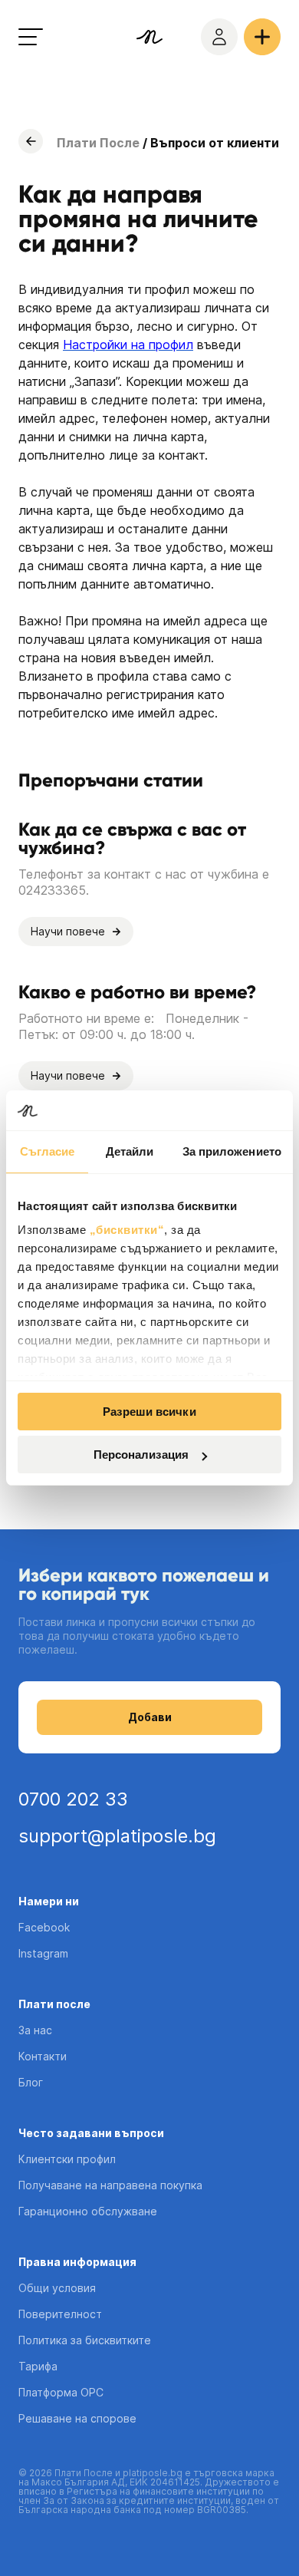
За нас (35, 2030)
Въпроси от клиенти (215, 143)
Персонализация (141, 1455)
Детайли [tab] (130, 1151)
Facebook (44, 1927)
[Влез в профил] (219, 37)
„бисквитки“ (127, 1230)
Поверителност (60, 2314)
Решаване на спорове (77, 2418)
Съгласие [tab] (48, 1151)
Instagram (43, 1953)
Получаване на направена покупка (110, 2185)
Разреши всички (149, 1412)
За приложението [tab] (232, 1151)
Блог (31, 2082)
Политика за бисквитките (85, 2340)
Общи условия (57, 2288)
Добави (150, 1717)
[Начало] (149, 37)
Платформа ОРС (61, 2392)
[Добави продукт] (262, 37)
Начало (31, 141)
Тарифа (38, 2366)
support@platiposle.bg (117, 1836)
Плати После (98, 143)
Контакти (43, 2056)
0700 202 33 (73, 1799)
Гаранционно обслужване (88, 2211)
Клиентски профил (67, 2159)
